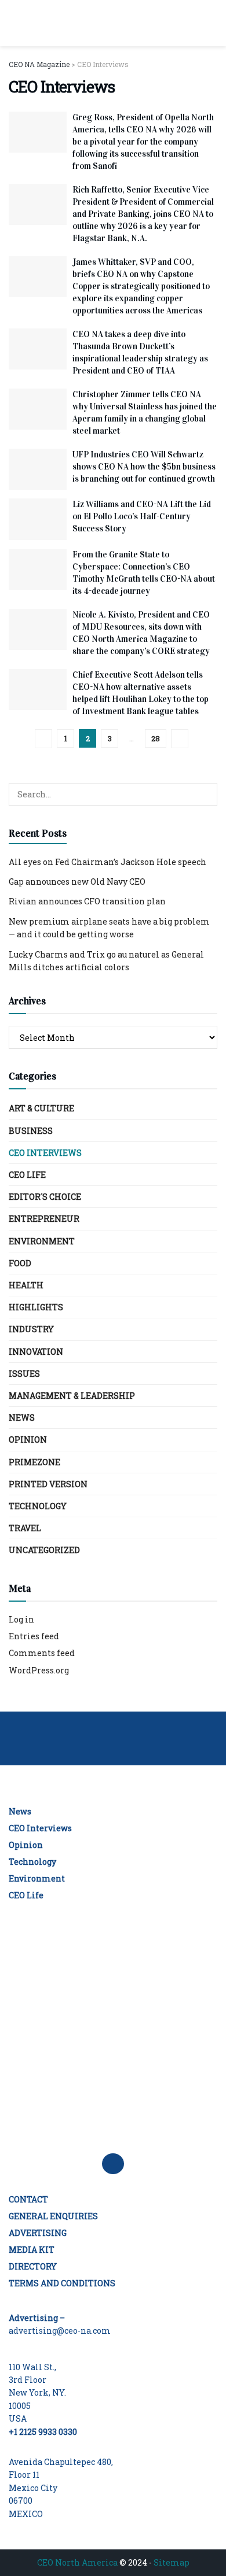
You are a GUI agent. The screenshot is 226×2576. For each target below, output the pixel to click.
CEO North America (77, 2562)
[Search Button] (212, 23)
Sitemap (172, 2562)
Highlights (36, 1307)
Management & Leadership (72, 1396)
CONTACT (28, 2199)
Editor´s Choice (45, 1197)
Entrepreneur (44, 1219)
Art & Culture (41, 1108)
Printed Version (48, 1484)
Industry (31, 1329)
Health (26, 1285)
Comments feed (42, 1653)
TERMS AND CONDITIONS (62, 2283)
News (22, 1418)
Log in (21, 1619)
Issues (24, 1374)
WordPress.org (39, 1670)
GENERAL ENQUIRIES (53, 2216)
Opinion (28, 1439)
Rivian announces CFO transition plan (87, 901)
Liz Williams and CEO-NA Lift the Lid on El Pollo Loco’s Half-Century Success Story (142, 516)
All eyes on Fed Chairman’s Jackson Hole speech (107, 862)
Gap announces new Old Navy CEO (77, 882)
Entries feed (34, 1636)
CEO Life (27, 1175)
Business (31, 1131)
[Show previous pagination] (43, 739)
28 (156, 738)
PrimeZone (34, 1462)
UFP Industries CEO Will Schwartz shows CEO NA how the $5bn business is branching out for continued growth (144, 467)
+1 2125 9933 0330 (43, 2432)
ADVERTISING (38, 2233)
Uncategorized (44, 1550)
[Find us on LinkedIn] (113, 2164)
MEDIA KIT (32, 2250)
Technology (38, 1506)
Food (20, 1263)
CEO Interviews (45, 1153)
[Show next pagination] (180, 739)
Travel (25, 1528)
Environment (42, 1241)
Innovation (36, 1352)
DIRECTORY (33, 2266)
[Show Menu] (14, 23)
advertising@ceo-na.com (60, 2331)
